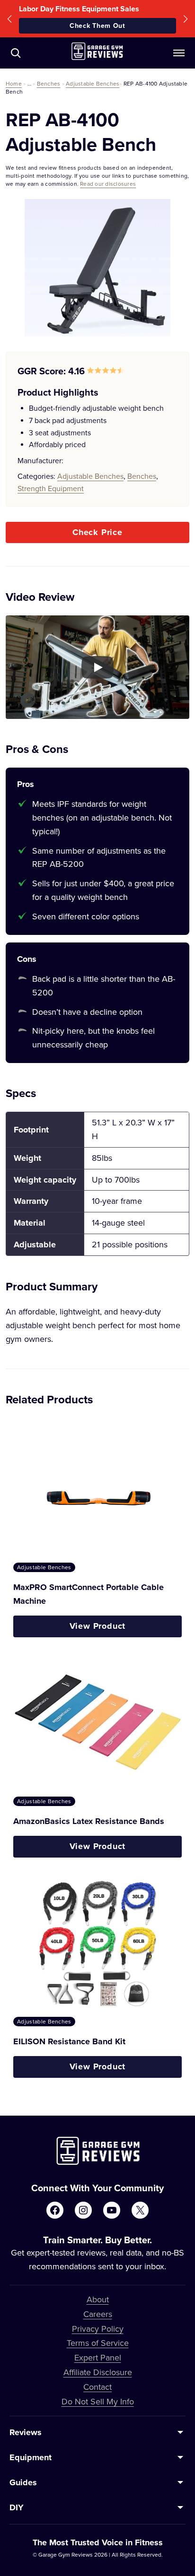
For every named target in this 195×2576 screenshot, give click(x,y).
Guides (23, 2482)
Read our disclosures (108, 184)
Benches (49, 83)
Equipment (31, 2457)
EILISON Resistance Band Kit (69, 2041)
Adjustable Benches (93, 83)
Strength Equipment (51, 488)
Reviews (26, 2432)
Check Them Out (97, 26)
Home (14, 83)
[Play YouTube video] (97, 667)
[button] (9, 19)
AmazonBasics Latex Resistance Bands (89, 1821)
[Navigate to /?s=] (16, 53)
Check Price (97, 532)
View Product (98, 1626)
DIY (17, 2507)
